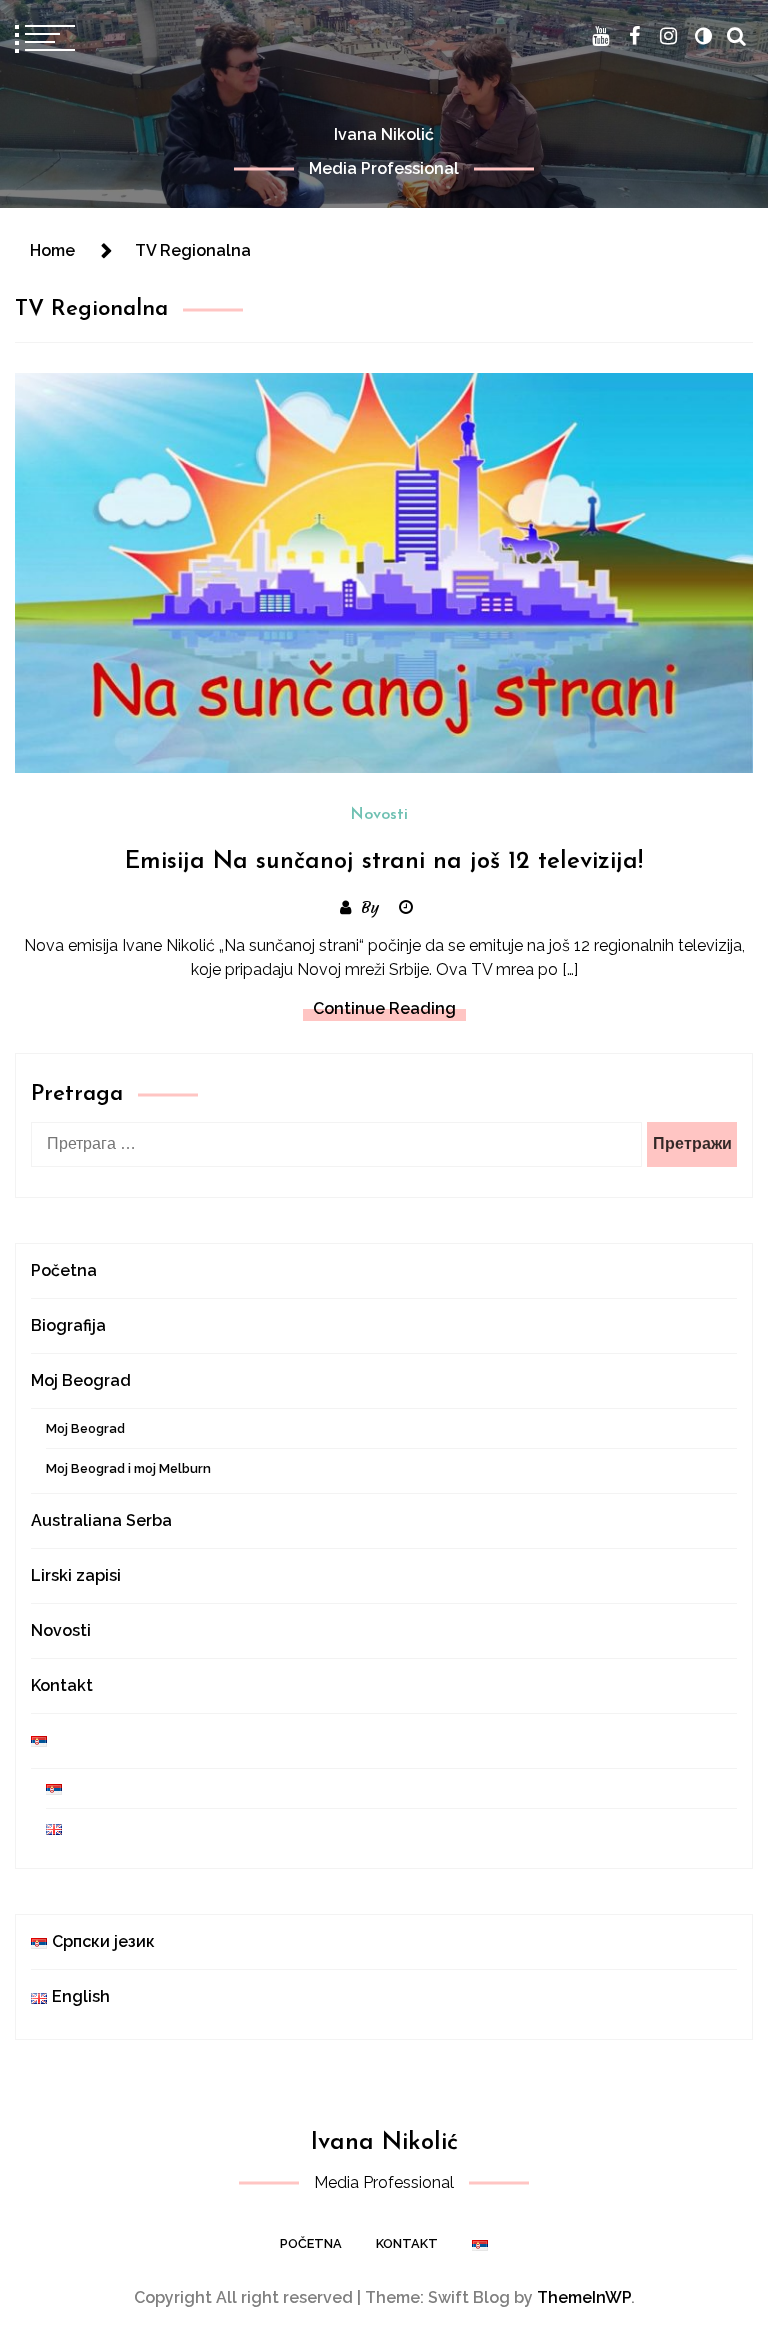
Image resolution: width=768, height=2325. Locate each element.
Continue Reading (384, 1008)
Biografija (68, 1325)
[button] (703, 36)
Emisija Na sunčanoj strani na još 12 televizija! (384, 862)
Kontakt (62, 1685)
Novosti (379, 815)
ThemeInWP (584, 2297)
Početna (64, 1270)
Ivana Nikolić (384, 134)
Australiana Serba (101, 1520)
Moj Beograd (81, 1380)
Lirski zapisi (76, 1575)
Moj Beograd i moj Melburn (128, 1468)
